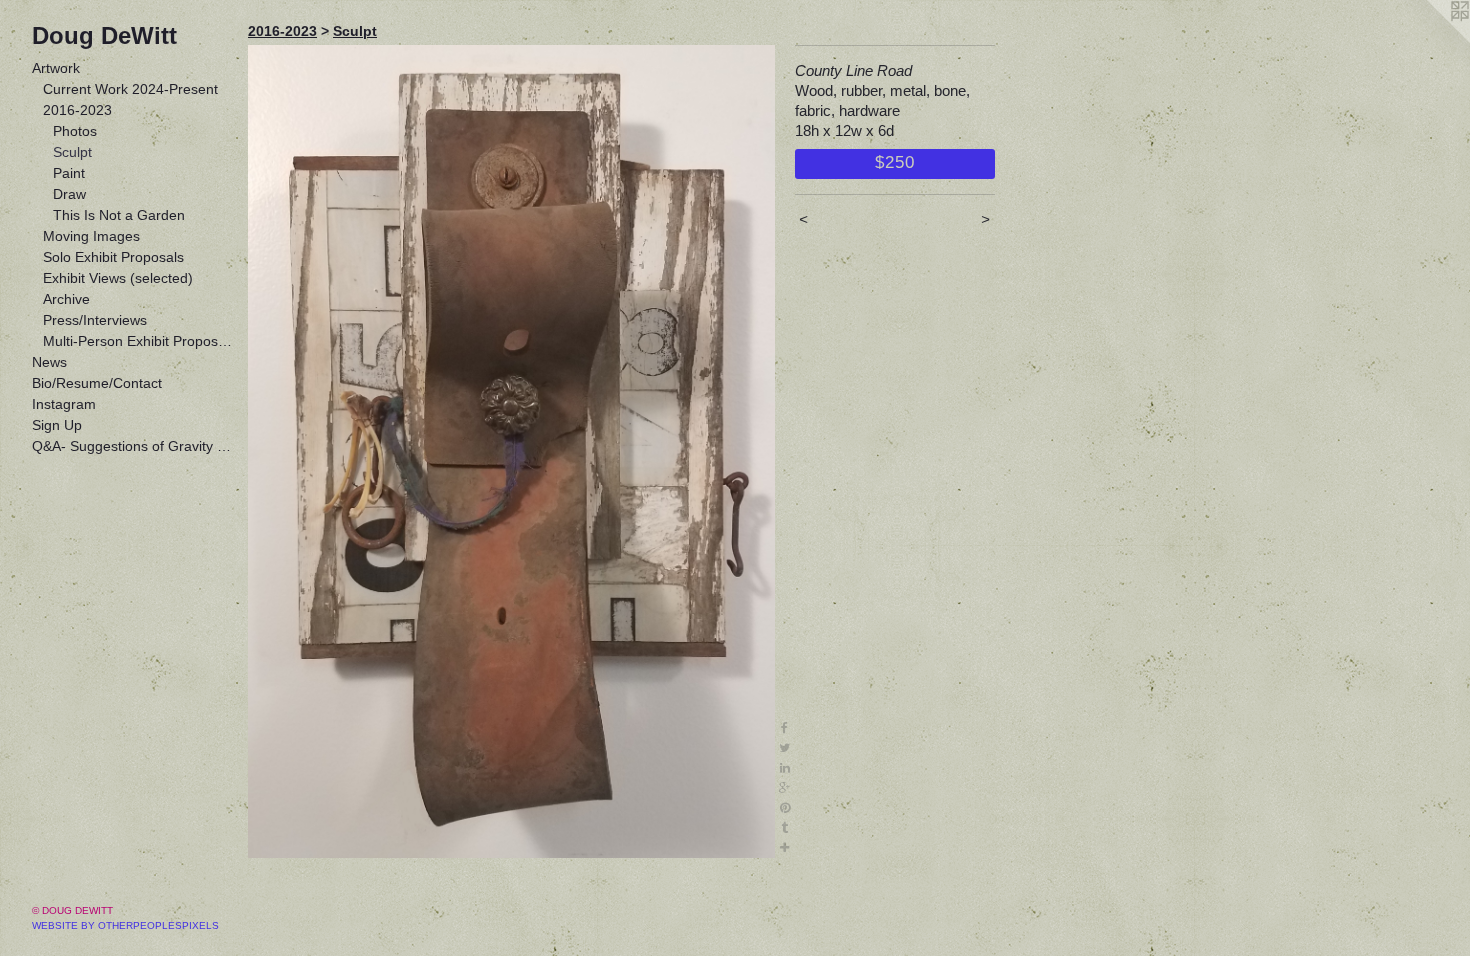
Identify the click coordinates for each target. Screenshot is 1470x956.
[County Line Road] (511, 451)
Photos (75, 131)
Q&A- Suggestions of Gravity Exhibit (132, 446)
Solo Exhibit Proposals (113, 257)
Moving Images (91, 236)
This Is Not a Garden (119, 215)
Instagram (64, 404)
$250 (894, 162)
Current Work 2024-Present (130, 89)
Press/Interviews (95, 320)
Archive (66, 299)
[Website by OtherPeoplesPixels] (1430, 40)
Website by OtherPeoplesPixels (125, 925)
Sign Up (57, 425)
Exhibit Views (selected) (118, 278)
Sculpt (72, 152)
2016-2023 (77, 110)
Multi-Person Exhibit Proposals (138, 341)
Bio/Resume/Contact (97, 383)
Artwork (56, 68)
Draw (69, 194)
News (49, 362)
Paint (69, 173)
